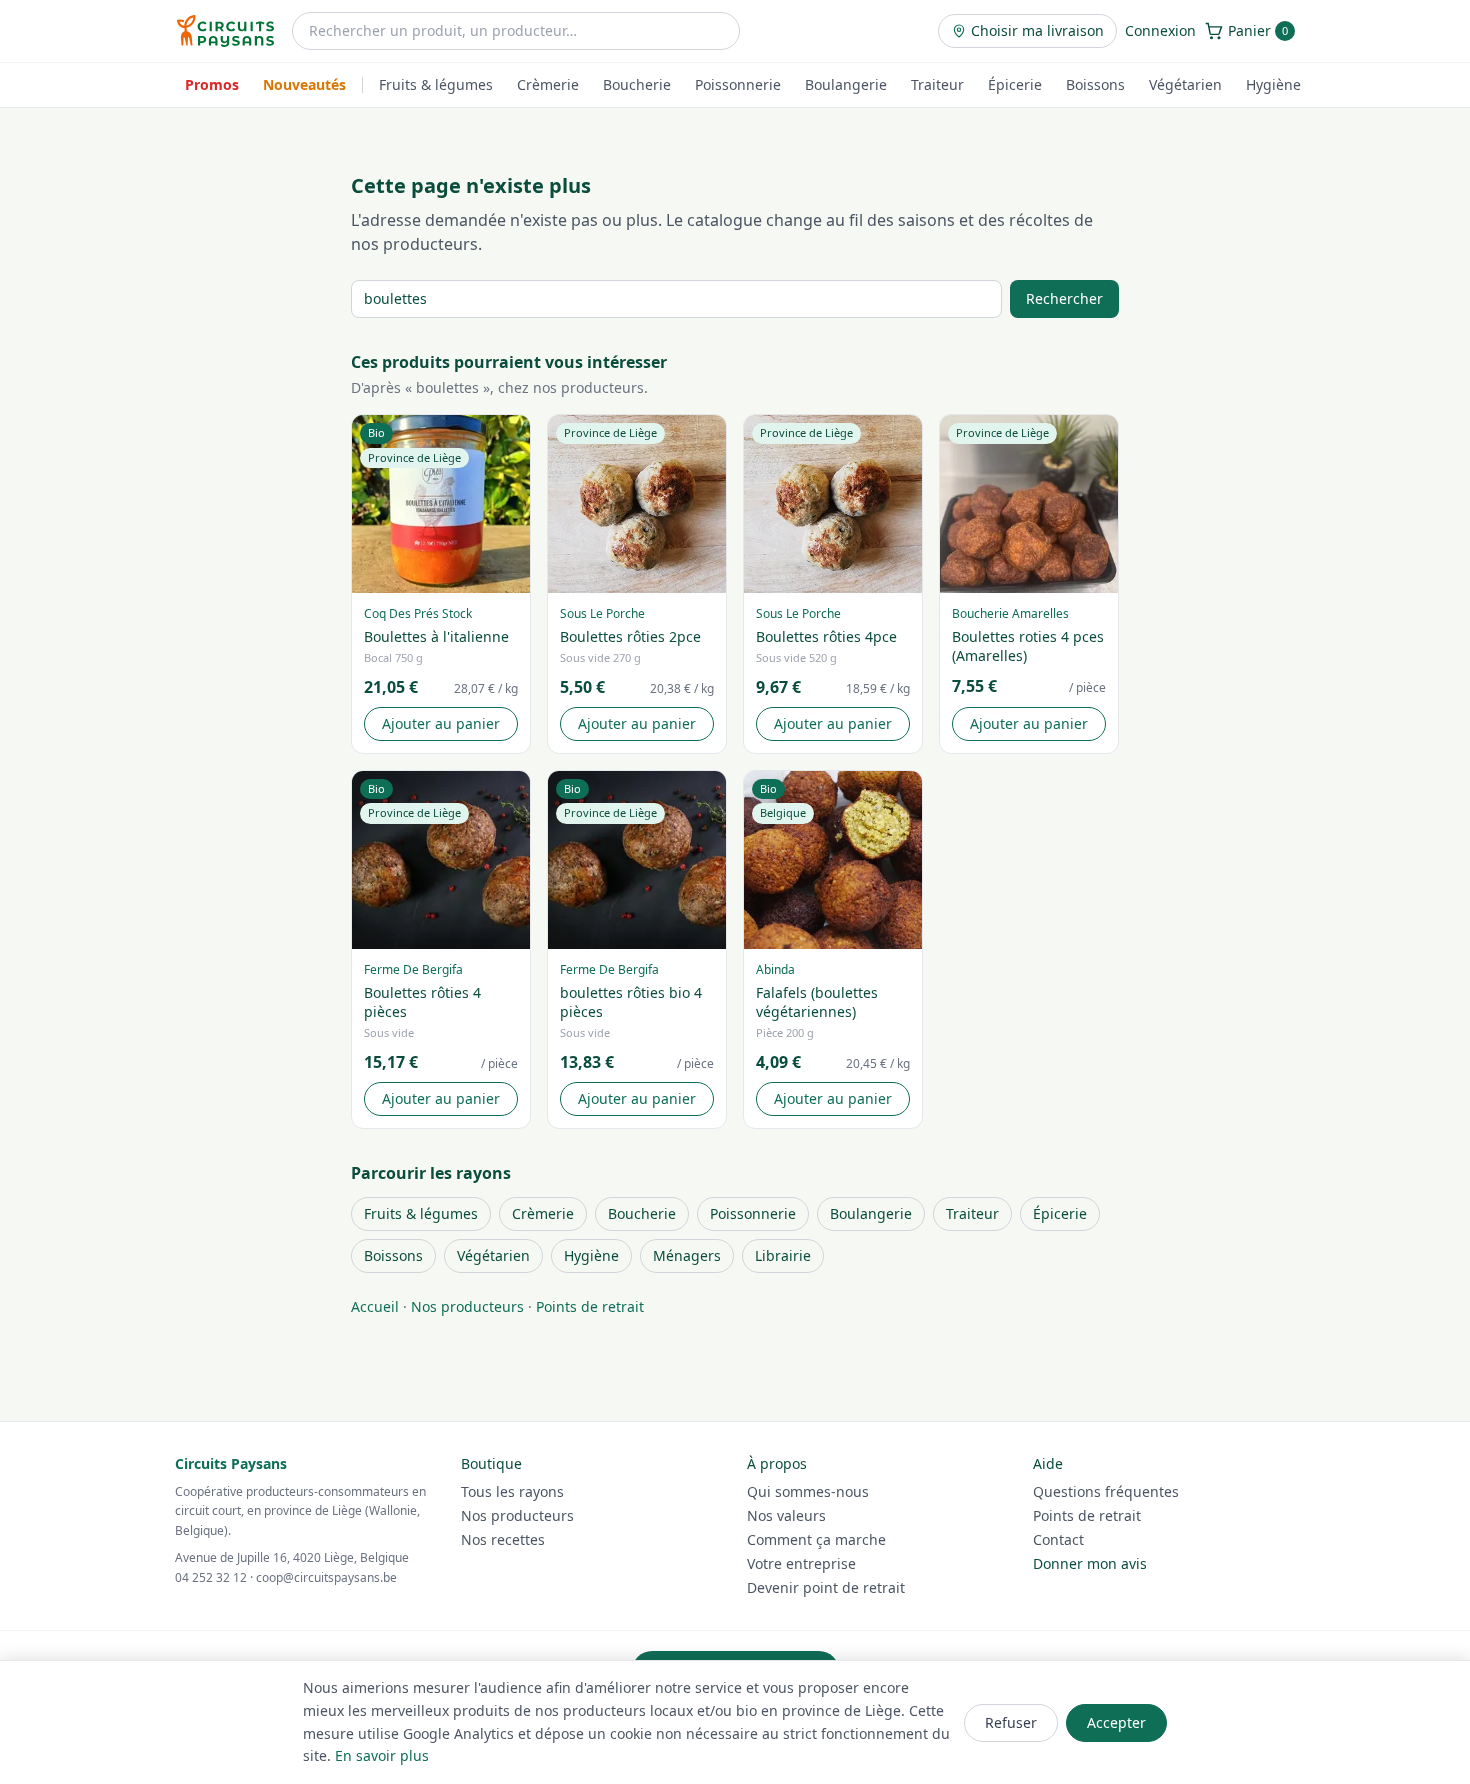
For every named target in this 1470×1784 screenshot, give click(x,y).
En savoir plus (382, 1755)
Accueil (375, 1306)
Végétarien (1185, 84)
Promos (212, 84)
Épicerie (1015, 84)
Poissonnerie (738, 84)
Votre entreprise (801, 1563)
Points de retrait (590, 1306)
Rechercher (1064, 298)
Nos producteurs (467, 1306)
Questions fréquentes (1106, 1491)
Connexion (1160, 30)
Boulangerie (846, 84)
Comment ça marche (816, 1539)
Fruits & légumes (436, 84)
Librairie (783, 1255)
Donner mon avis (1090, 1563)
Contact (1058, 1539)
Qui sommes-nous (808, 1491)
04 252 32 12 (211, 1577)
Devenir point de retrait (826, 1587)
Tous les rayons (512, 1491)
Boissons (1095, 84)
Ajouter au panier (441, 723)
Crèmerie (548, 84)
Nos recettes (503, 1539)
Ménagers (687, 1255)
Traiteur (937, 84)
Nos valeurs (786, 1515)
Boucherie (637, 84)
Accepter (1116, 1722)
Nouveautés (304, 84)
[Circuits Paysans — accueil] (225, 31)
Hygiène (1273, 84)
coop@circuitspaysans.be (326, 1577)
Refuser (1011, 1722)
